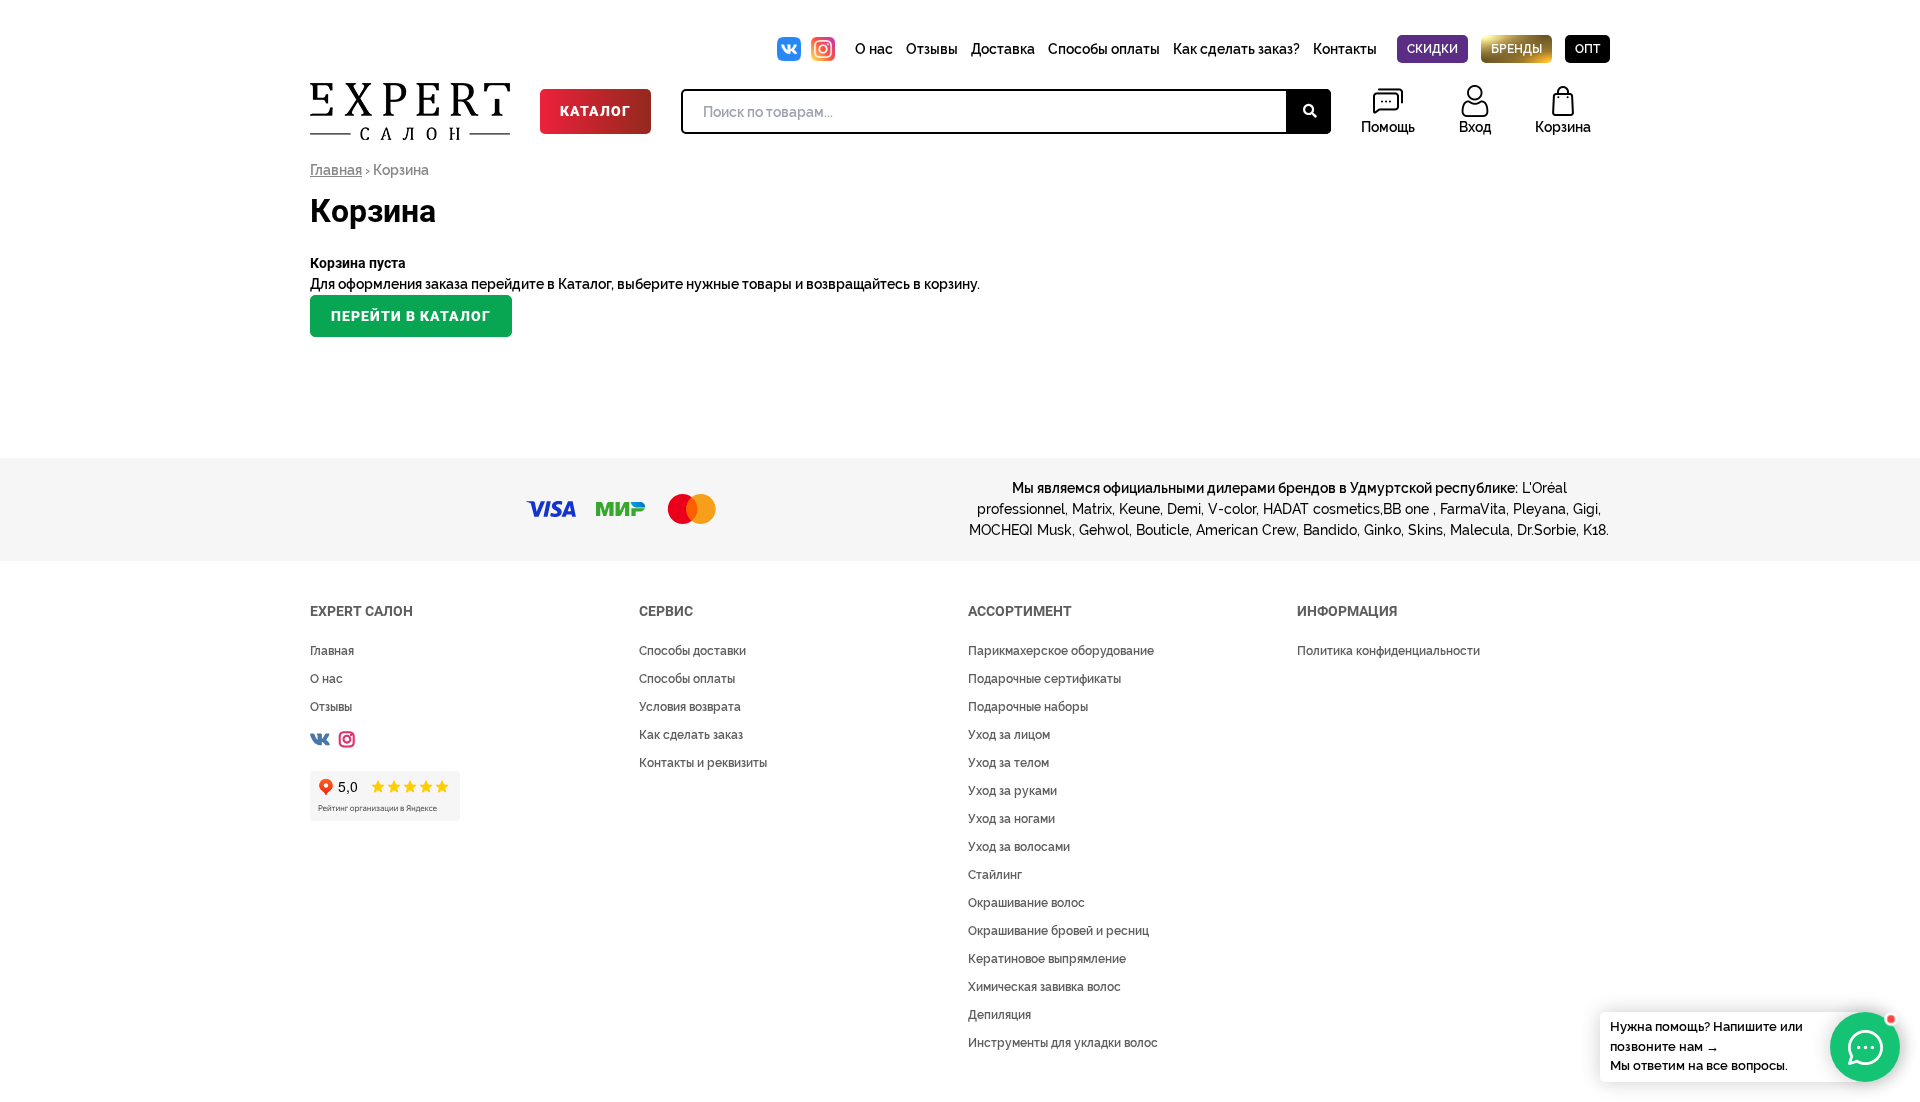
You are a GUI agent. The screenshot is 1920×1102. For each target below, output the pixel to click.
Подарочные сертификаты (1044, 679)
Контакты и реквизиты (703, 763)
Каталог (595, 111)
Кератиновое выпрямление (1047, 959)
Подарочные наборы (1028, 707)
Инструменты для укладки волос (1063, 1043)
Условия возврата (690, 707)
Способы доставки (692, 651)
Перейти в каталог (411, 316)
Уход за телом (1008, 763)
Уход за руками (1012, 791)
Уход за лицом (1009, 735)
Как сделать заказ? (1236, 49)
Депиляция (999, 1015)
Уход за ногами (1011, 819)
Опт (1587, 49)
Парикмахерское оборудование (1061, 651)
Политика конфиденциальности (1388, 651)
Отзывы (932, 49)
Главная (336, 170)
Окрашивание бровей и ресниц (1058, 931)
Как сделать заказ (691, 735)
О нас (874, 49)
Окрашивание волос (1026, 903)
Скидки (1432, 49)
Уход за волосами (1019, 847)
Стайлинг (995, 875)
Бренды (1516, 49)
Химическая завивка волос (1044, 987)
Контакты (1345, 49)
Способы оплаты (1104, 49)
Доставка (1003, 49)
